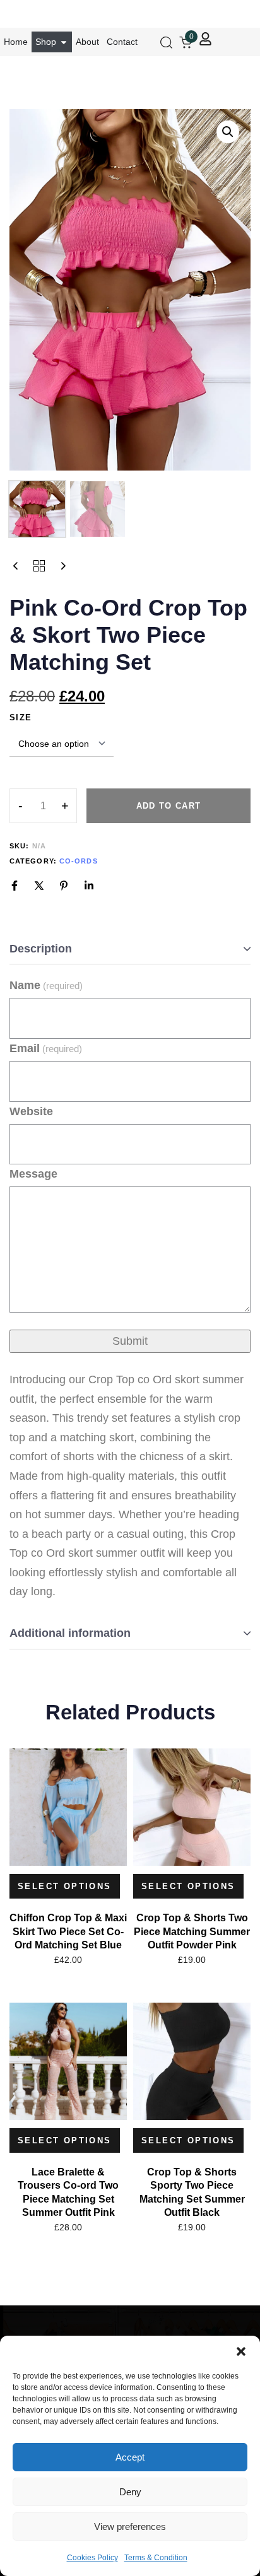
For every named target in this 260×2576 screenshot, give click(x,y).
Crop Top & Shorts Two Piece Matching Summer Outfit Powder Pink (192, 1931)
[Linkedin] (89, 886)
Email (46, 1048)
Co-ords (79, 861)
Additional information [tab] (70, 1633)
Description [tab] (41, 949)
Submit (130, 1341)
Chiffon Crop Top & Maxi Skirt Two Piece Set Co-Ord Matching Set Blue (68, 1931)
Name (46, 985)
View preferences (130, 2526)
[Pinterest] (64, 886)
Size (21, 717)
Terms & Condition (156, 2558)
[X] (39, 886)
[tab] (130, 950)
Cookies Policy (92, 2558)
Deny (130, 2492)
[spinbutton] (43, 806)
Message (33, 1174)
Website (31, 1111)
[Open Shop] (64, 42)
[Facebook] (15, 886)
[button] (241, 2351)
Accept (130, 2457)
